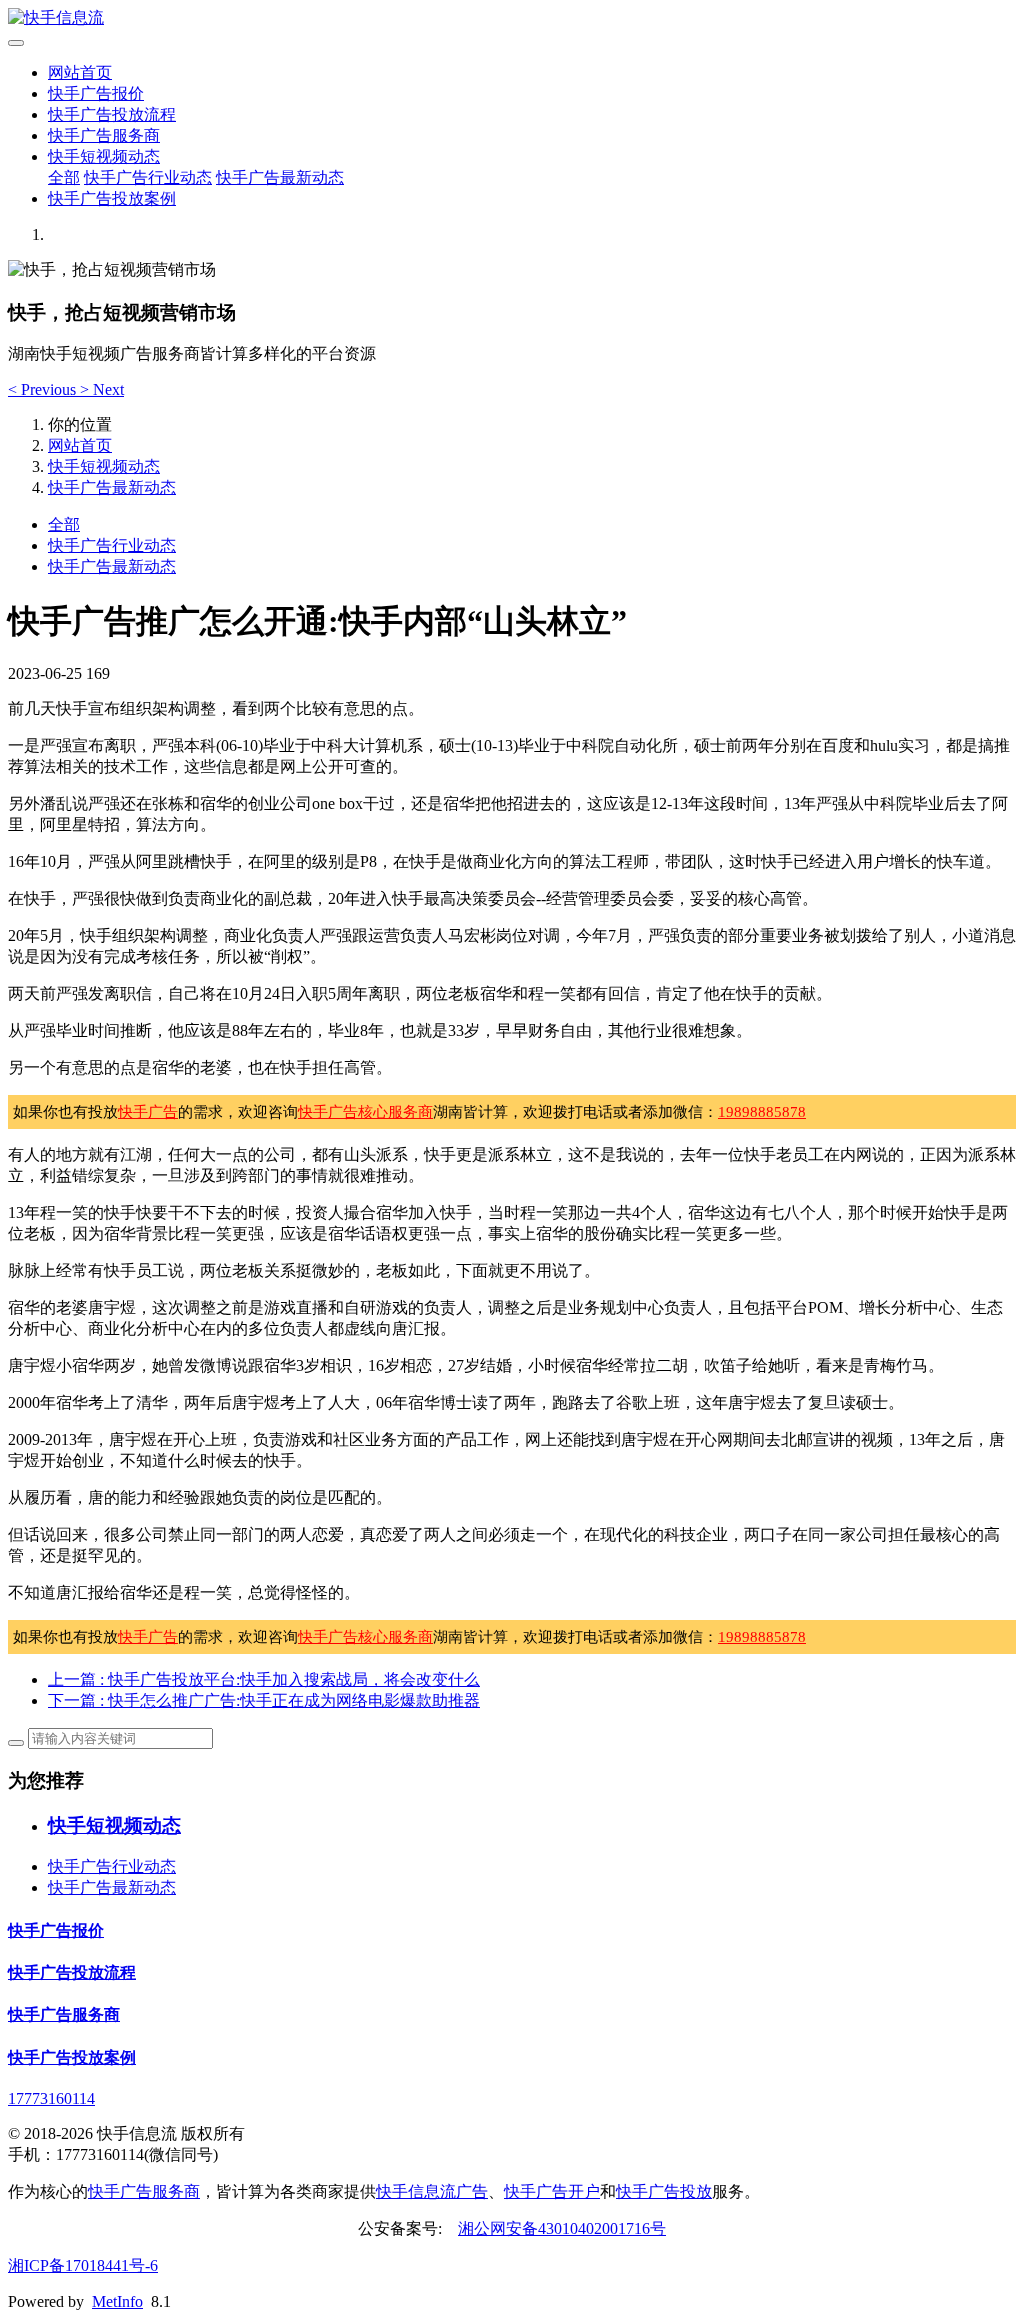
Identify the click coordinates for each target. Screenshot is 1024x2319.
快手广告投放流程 (112, 114)
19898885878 (762, 1112)
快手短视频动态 (104, 156)
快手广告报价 (96, 93)
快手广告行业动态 (148, 177)
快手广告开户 (552, 2191)
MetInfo (117, 2301)
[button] (44, 389)
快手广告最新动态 (280, 177)
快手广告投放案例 (112, 198)
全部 (64, 177)
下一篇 (264, 1700)
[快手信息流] (512, 18)
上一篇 (264, 1679)
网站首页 (80, 72)
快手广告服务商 (104, 135)
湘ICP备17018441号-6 (83, 2265)
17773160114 (51, 2098)
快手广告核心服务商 (365, 1112)
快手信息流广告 (432, 2191)
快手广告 (148, 1112)
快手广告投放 (664, 2191)
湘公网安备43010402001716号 (562, 2228)
